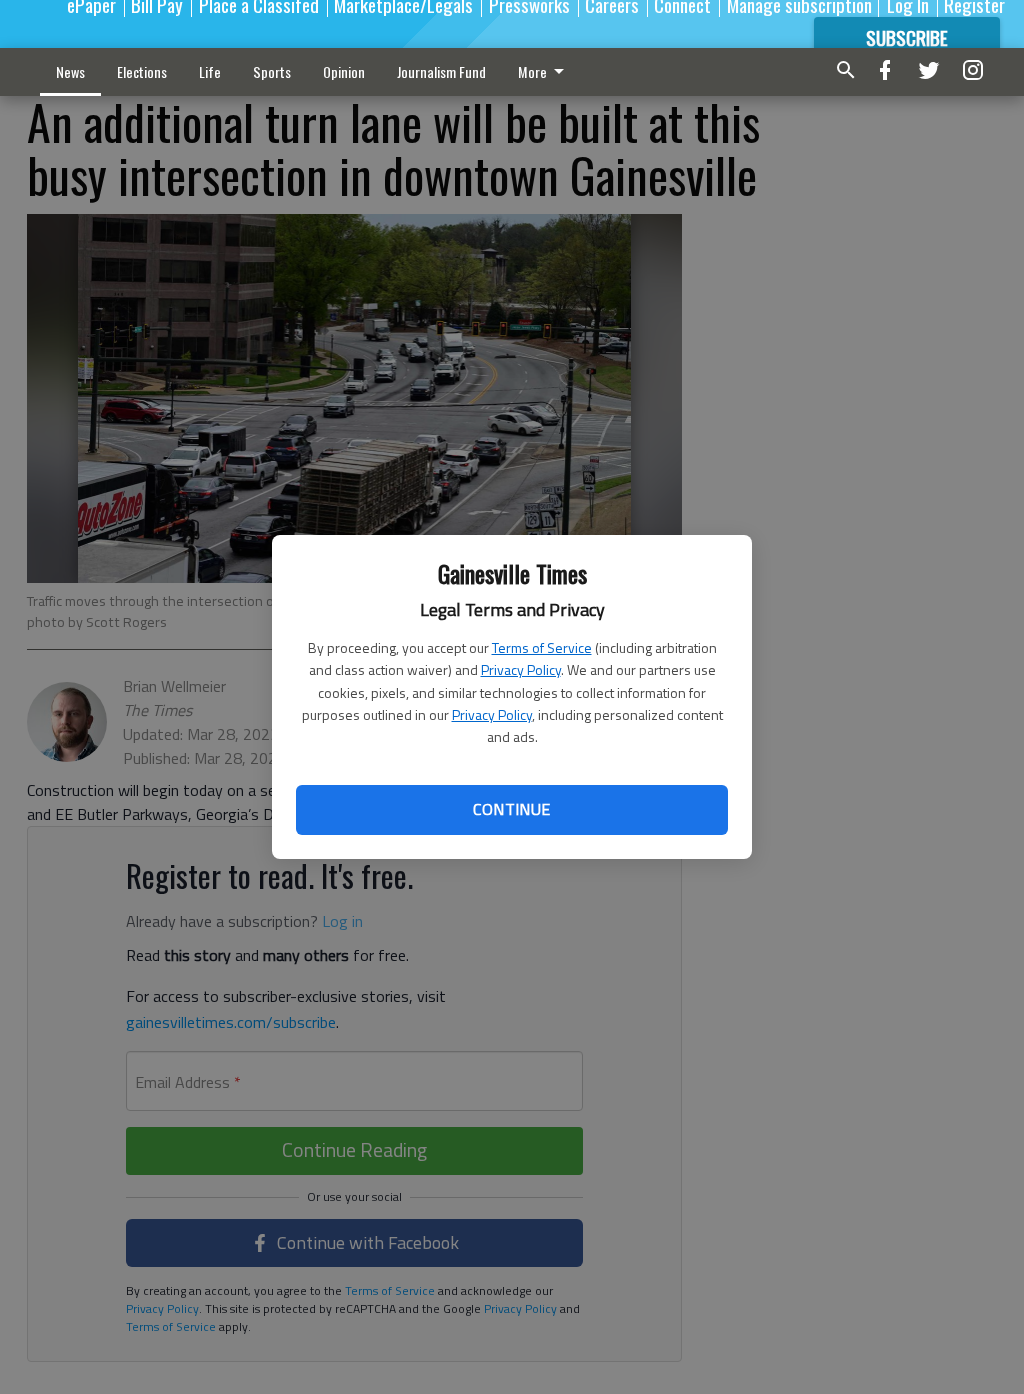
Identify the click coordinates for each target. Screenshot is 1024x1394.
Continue (511, 809)
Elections (142, 71)
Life (210, 71)
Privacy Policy (521, 669)
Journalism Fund (441, 71)
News (70, 71)
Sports (272, 71)
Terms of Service (542, 647)
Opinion (344, 71)
